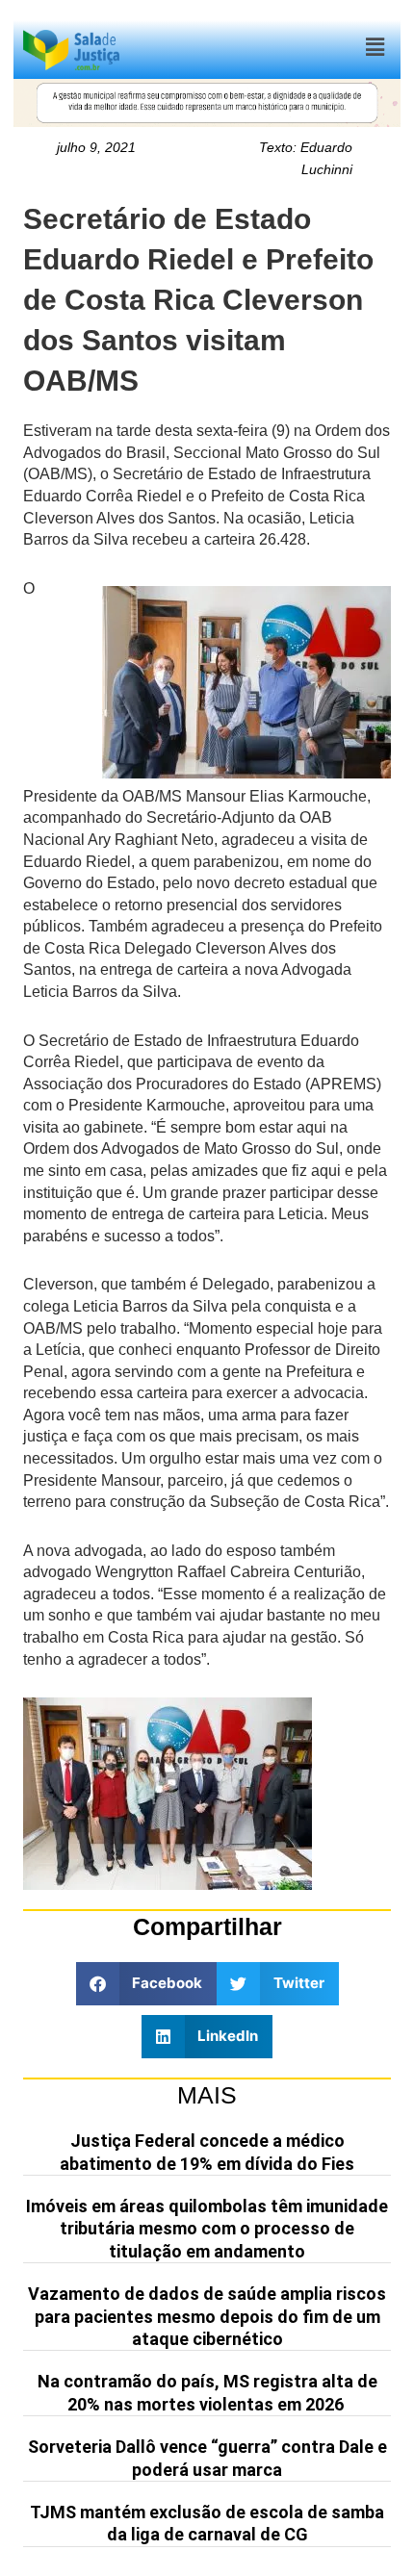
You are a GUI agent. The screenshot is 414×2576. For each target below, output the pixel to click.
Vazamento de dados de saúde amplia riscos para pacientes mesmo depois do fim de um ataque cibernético (207, 2316)
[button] (375, 48)
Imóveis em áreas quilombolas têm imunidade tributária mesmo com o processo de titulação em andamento (207, 2229)
